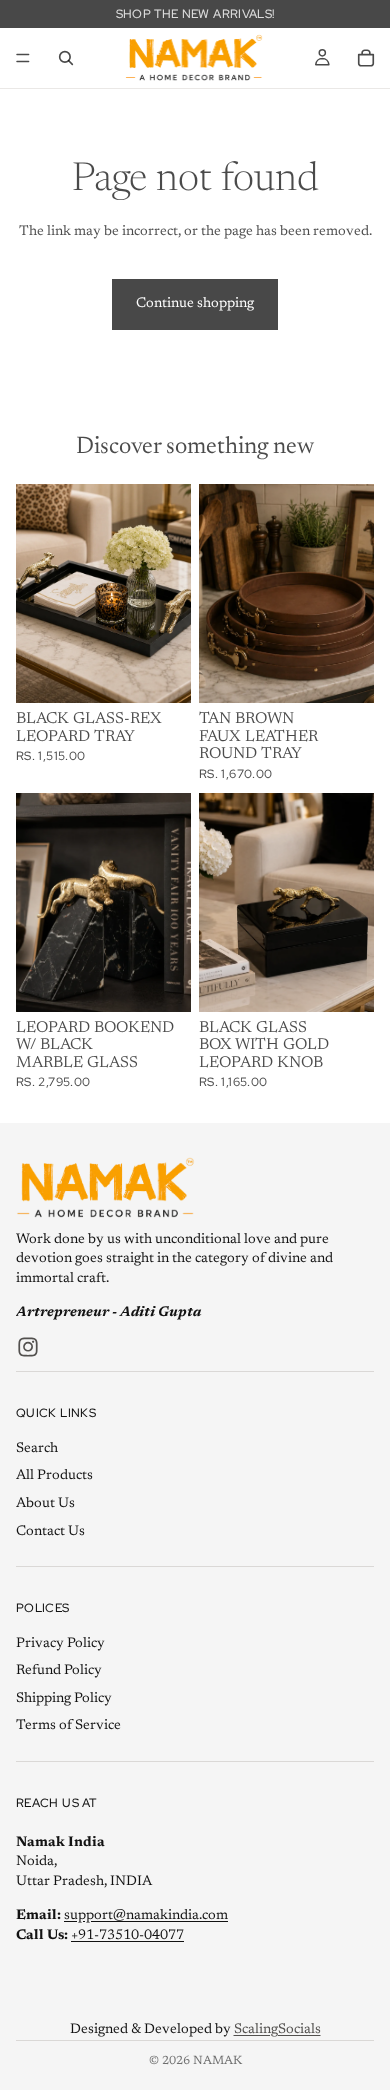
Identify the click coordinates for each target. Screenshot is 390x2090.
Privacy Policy (60, 1644)
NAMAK (217, 2061)
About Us (45, 1504)
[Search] (66, 58)
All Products (54, 1477)
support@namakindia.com (146, 1917)
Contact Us (50, 1532)
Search (37, 1449)
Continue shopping (195, 304)
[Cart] (366, 58)
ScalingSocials (277, 2030)
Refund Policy (59, 1671)
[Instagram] (28, 1347)
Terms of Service (68, 1727)
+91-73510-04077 (127, 1936)
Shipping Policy (64, 1699)
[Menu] (23, 58)
